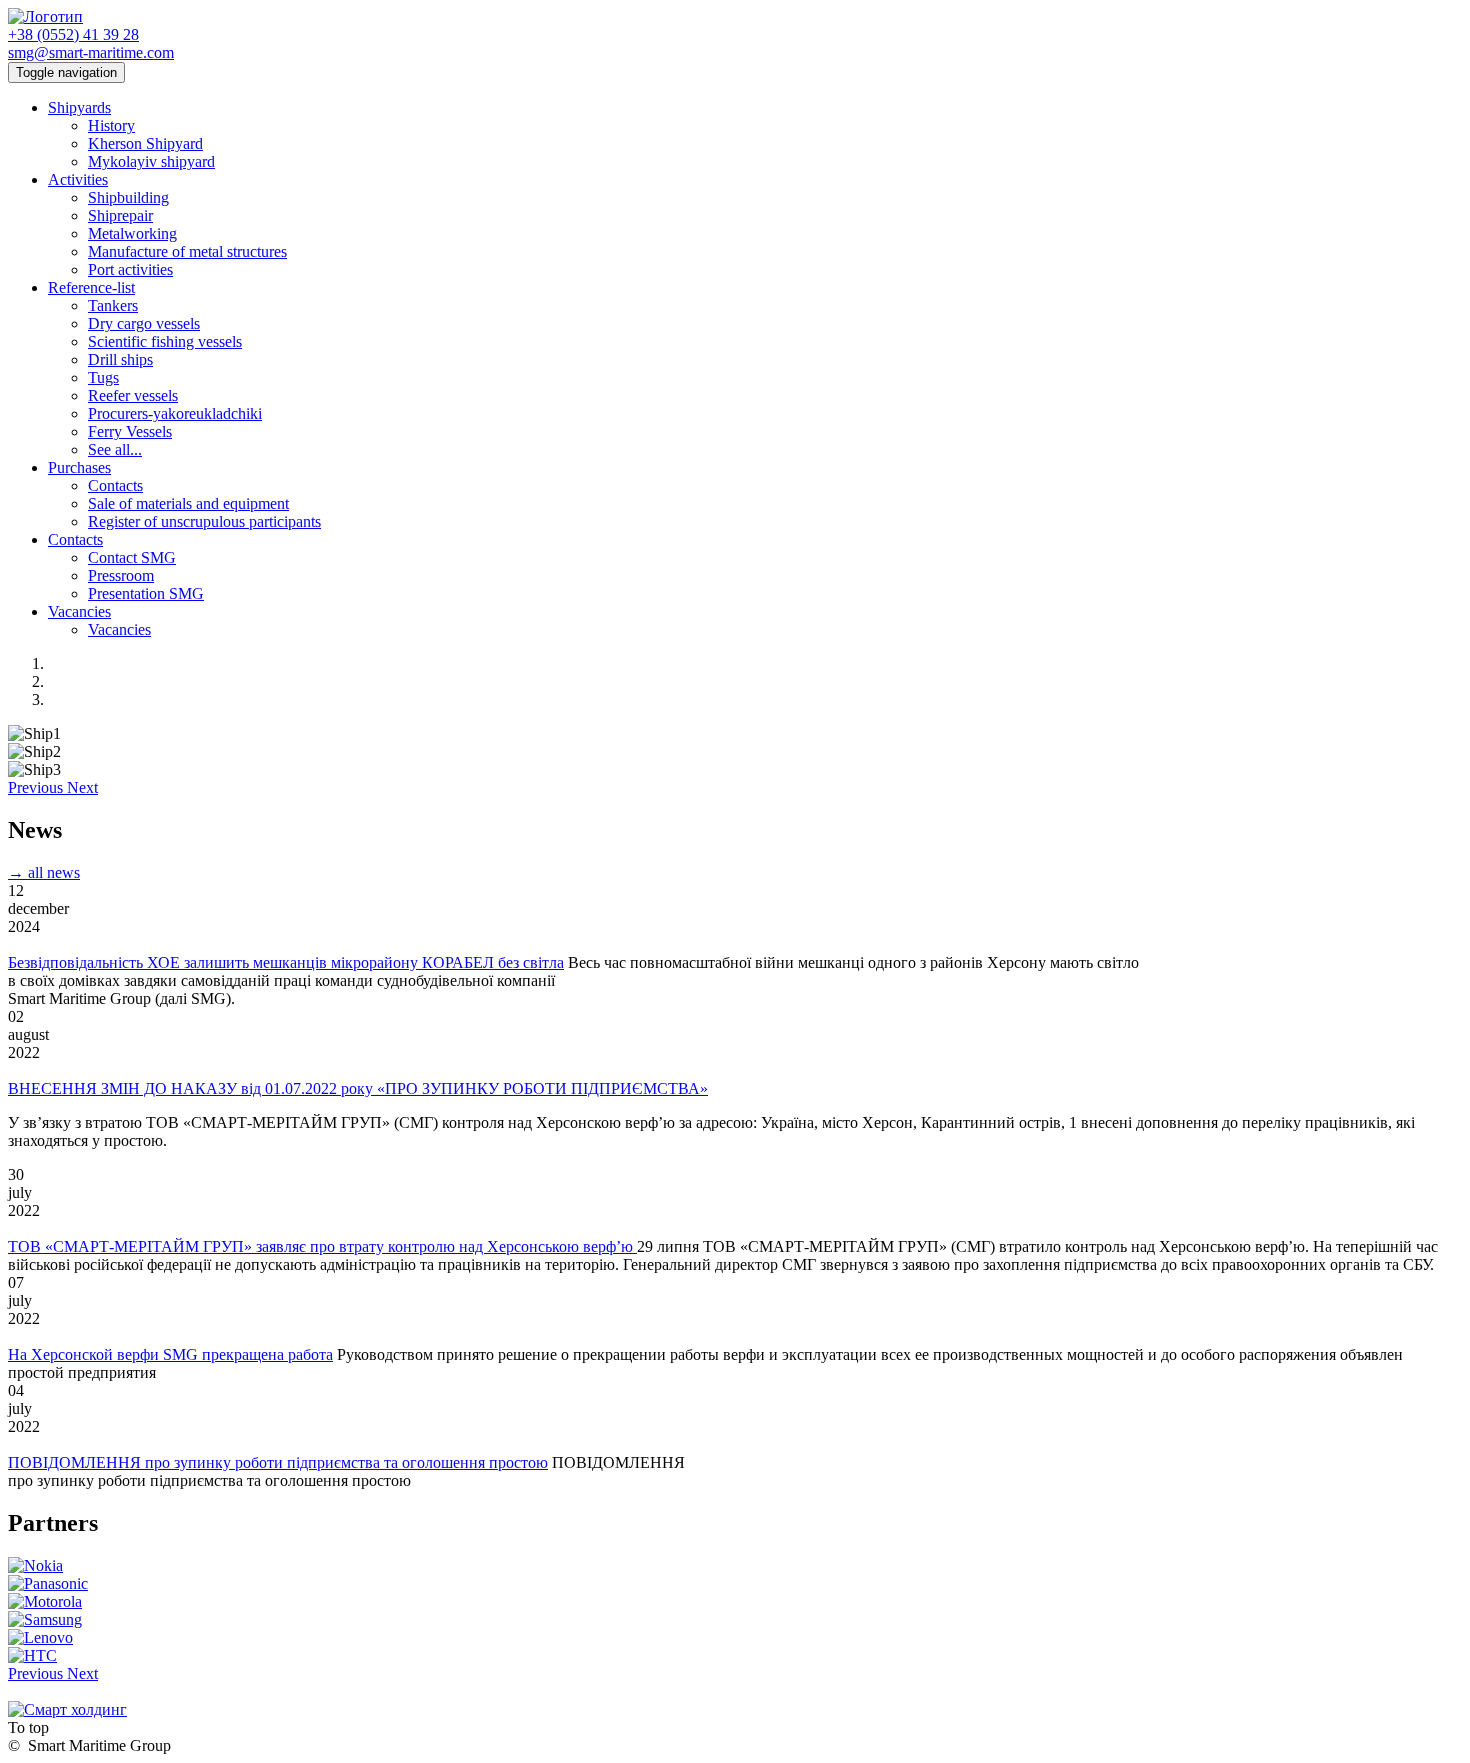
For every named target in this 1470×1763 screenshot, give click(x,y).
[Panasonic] (48, 1583)
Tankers (113, 305)
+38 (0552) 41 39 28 (73, 34)
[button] (37, 787)
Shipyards (79, 107)
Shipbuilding (128, 197)
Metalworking (132, 233)
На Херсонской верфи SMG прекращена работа (170, 1354)
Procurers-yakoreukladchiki (175, 413)
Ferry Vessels (130, 431)
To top (28, 1727)
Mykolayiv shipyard (151, 161)
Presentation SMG (146, 593)
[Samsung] (45, 1619)
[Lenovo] (40, 1637)
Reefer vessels (133, 395)
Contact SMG (132, 557)
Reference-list (91, 287)
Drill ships (120, 359)
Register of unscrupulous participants (204, 521)
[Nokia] (35, 1565)
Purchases (79, 467)
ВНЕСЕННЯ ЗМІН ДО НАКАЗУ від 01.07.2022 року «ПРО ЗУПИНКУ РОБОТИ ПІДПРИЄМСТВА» (358, 1088)
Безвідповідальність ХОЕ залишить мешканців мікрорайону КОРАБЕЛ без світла (286, 962)
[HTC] (32, 1655)
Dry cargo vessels (144, 323)
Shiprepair (120, 215)
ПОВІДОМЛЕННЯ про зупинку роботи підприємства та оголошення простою (278, 1462)
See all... (115, 449)
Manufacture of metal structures (187, 251)
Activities (78, 179)
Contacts (115, 485)
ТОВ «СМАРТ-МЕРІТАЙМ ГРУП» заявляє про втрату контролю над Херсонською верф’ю (322, 1246)
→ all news (44, 872)
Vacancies (79, 611)
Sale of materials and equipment (188, 503)
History (111, 125)
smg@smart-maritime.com (91, 52)
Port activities (130, 269)
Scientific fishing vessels (165, 341)
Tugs (103, 377)
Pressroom (121, 575)
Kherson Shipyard (145, 143)
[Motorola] (45, 1601)
